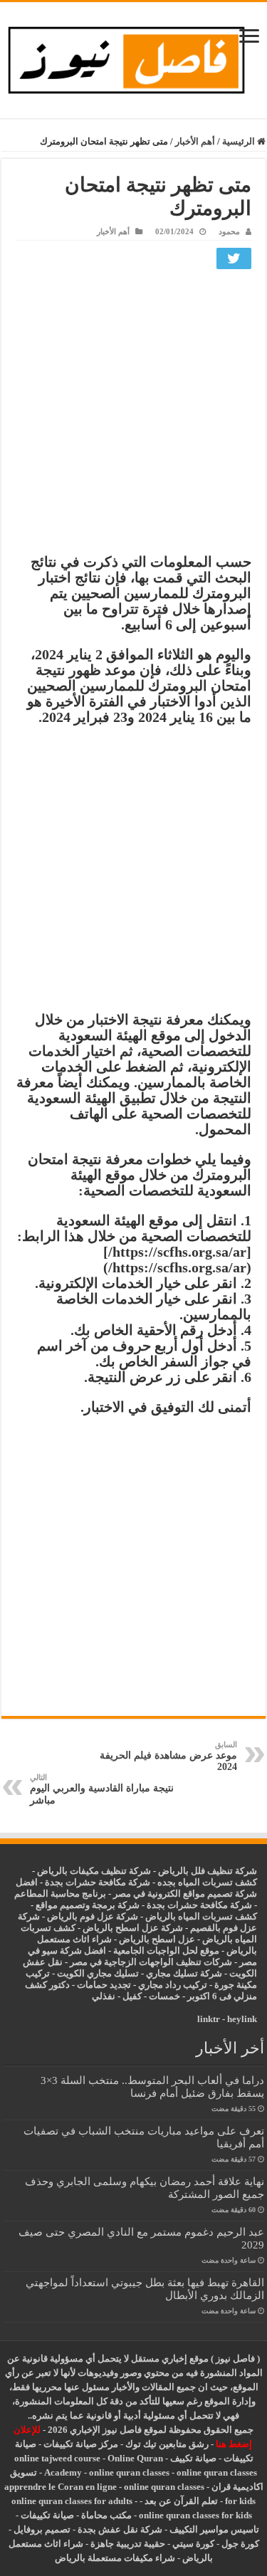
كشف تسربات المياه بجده (207, 1882)
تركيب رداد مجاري (173, 1985)
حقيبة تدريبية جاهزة (128, 2544)
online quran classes (129, 2472)
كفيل (132, 1996)
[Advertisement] (133, 415)
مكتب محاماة (106, 2515)
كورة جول (239, 2544)
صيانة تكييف (193, 2458)
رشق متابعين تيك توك (167, 2444)
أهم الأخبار (195, 141)
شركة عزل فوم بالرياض (93, 1916)
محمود (229, 231)
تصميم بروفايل (42, 2529)
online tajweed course (57, 2458)
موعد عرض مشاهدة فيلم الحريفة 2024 (168, 1756)
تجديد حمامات (104, 1985)
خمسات (164, 1996)
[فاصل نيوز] (133, 57)
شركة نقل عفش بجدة (120, 2529)
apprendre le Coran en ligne (61, 2487)
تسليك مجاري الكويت (98, 1973)
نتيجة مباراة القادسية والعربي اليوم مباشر (102, 1789)
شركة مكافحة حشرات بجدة (199, 1905)
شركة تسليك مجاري (184, 1973)
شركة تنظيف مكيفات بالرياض (94, 1871)
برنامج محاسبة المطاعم (60, 1894)
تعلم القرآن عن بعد (181, 2501)
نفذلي (104, 1996)
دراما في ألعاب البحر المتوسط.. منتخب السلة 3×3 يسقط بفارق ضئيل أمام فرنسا (152, 2087)
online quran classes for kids (195, 2515)
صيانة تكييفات (47, 2515)
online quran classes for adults (72, 2501)
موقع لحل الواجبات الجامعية (166, 1951)
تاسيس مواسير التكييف (214, 2529)
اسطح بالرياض (148, 1939)
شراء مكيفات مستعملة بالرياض (115, 2558)
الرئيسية (240, 141)
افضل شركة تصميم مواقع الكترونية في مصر (136, 1888)
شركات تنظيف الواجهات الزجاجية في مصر (151, 1962)
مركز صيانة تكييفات (81, 2444)
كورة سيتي (192, 2544)
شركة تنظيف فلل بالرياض (208, 1871)
